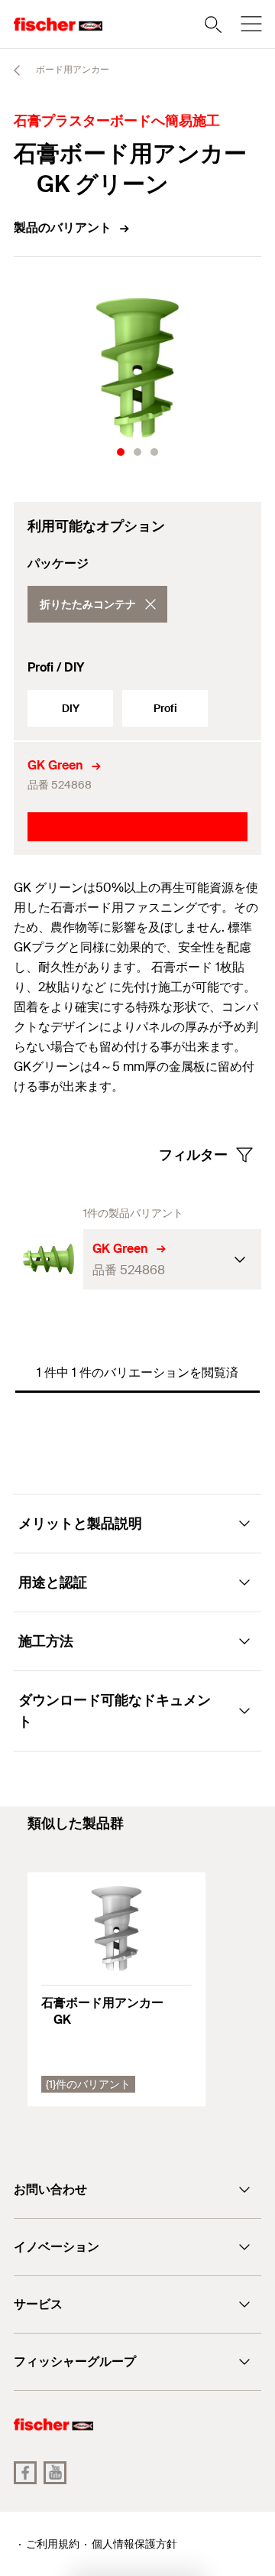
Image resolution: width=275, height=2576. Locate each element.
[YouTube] (55, 2473)
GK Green (55, 765)
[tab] (121, 452)
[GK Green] (49, 1259)
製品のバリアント (63, 228)
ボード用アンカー (71, 70)
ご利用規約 (53, 2544)
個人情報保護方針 (134, 2544)
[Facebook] (25, 2473)
